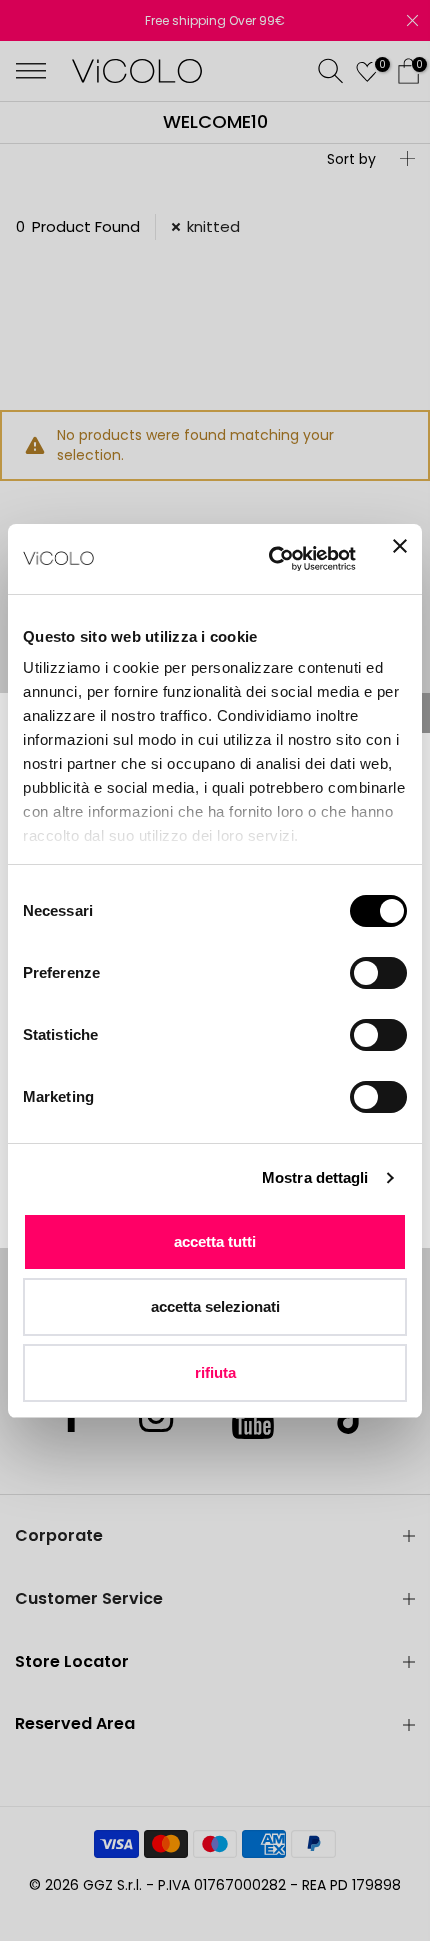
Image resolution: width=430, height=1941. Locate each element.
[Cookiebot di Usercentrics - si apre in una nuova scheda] (270, 559)
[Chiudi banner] (400, 559)
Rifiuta (215, 1372)
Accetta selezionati (215, 1306)
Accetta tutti (215, 1241)
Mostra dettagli (315, 1177)
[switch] (378, 973)
